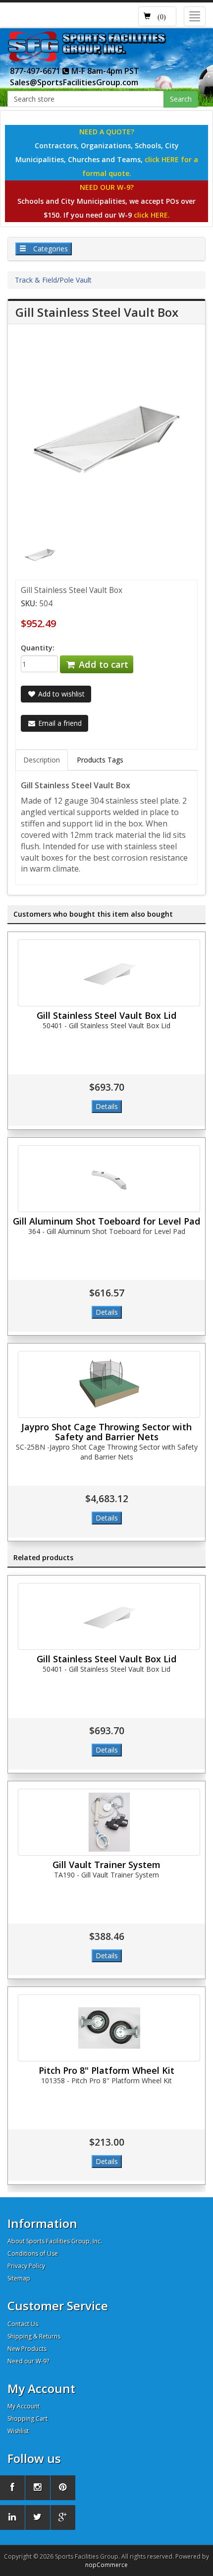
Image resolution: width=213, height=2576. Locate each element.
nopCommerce (106, 2565)
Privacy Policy (26, 2266)
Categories (50, 249)
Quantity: (38, 648)
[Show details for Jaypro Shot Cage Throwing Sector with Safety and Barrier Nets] (109, 1384)
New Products (27, 2349)
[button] (157, 16)
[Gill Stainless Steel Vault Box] (40, 554)
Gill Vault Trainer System (106, 1865)
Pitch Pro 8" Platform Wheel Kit (106, 2070)
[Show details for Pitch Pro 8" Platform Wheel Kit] (109, 2028)
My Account (24, 2406)
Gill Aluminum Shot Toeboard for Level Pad (106, 1221)
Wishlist (18, 2431)
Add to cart (102, 664)
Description (42, 760)
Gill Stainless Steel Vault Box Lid (106, 1015)
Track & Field (36, 280)
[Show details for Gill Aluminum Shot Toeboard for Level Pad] (109, 1179)
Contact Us (23, 2324)
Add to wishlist (60, 694)
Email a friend (59, 723)
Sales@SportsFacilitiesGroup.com (74, 82)
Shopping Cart (27, 2419)
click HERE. (152, 215)
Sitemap (19, 2278)
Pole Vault (76, 280)
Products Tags (100, 760)
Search (181, 99)
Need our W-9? (28, 2361)
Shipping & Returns (34, 2336)
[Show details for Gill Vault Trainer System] (109, 1822)
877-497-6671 (36, 71)
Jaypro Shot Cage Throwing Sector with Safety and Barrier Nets (106, 1432)
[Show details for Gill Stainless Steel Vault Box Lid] (109, 973)
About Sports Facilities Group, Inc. (55, 2241)
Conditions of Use (33, 2254)
